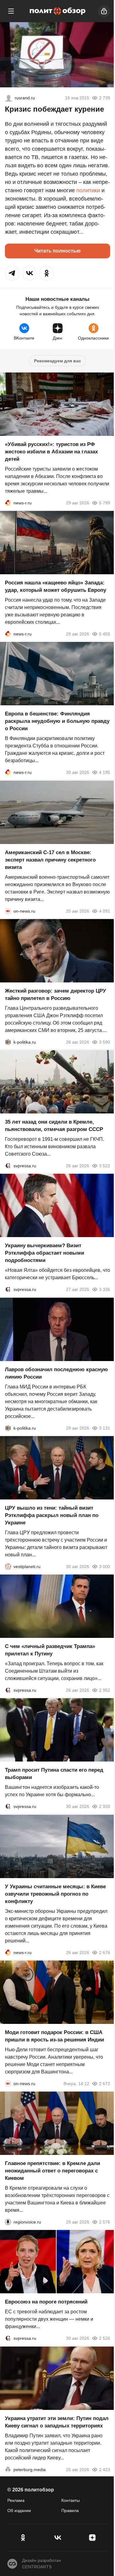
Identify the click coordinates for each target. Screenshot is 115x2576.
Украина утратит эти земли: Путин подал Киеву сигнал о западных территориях (57, 2422)
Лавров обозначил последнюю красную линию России (56, 1373)
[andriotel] (9, 98)
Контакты (71, 2500)
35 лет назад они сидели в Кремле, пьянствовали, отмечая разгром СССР (54, 1126)
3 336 (105, 1290)
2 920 (105, 1807)
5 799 (105, 503)
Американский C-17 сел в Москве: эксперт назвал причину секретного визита (50, 860)
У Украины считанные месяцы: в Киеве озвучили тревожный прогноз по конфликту (55, 1894)
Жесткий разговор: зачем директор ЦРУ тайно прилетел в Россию (56, 995)
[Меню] (11, 11)
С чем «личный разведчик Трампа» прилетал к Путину (50, 1650)
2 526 (105, 2339)
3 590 (105, 1042)
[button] (12, 273)
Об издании (19, 2510)
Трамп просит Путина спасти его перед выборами (54, 1774)
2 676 (105, 1953)
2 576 (105, 2222)
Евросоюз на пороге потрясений (46, 2302)
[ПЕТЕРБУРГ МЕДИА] (8, 2470)
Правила (70, 2510)
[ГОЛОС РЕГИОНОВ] (8, 2222)
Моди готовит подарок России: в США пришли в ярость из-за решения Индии (54, 2036)
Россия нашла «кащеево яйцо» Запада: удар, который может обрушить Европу (56, 586)
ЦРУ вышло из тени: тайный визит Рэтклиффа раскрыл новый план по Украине (52, 1515)
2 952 (105, 1690)
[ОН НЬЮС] (8, 911)
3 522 (105, 1166)
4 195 (105, 773)
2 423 (105, 2470)
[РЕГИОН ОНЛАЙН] (8, 503)
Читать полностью (57, 251)
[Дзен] (92, 2538)
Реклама (16, 2500)
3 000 (105, 1567)
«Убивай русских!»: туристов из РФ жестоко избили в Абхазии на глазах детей (51, 452)
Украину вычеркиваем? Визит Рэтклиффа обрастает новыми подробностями (44, 1253)
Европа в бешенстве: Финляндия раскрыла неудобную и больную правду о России (57, 721)
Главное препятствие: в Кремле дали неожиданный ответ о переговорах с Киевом (52, 2171)
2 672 (105, 2084)
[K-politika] (8, 1042)
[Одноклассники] (23, 2538)
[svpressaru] (8, 1166)
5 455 (105, 634)
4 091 (105, 911)
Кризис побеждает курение (54, 109)
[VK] (57, 2538)
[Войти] (104, 11)
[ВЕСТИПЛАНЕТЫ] (8, 1567)
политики (88, 190)
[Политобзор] (58, 11)
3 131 (105, 1428)
